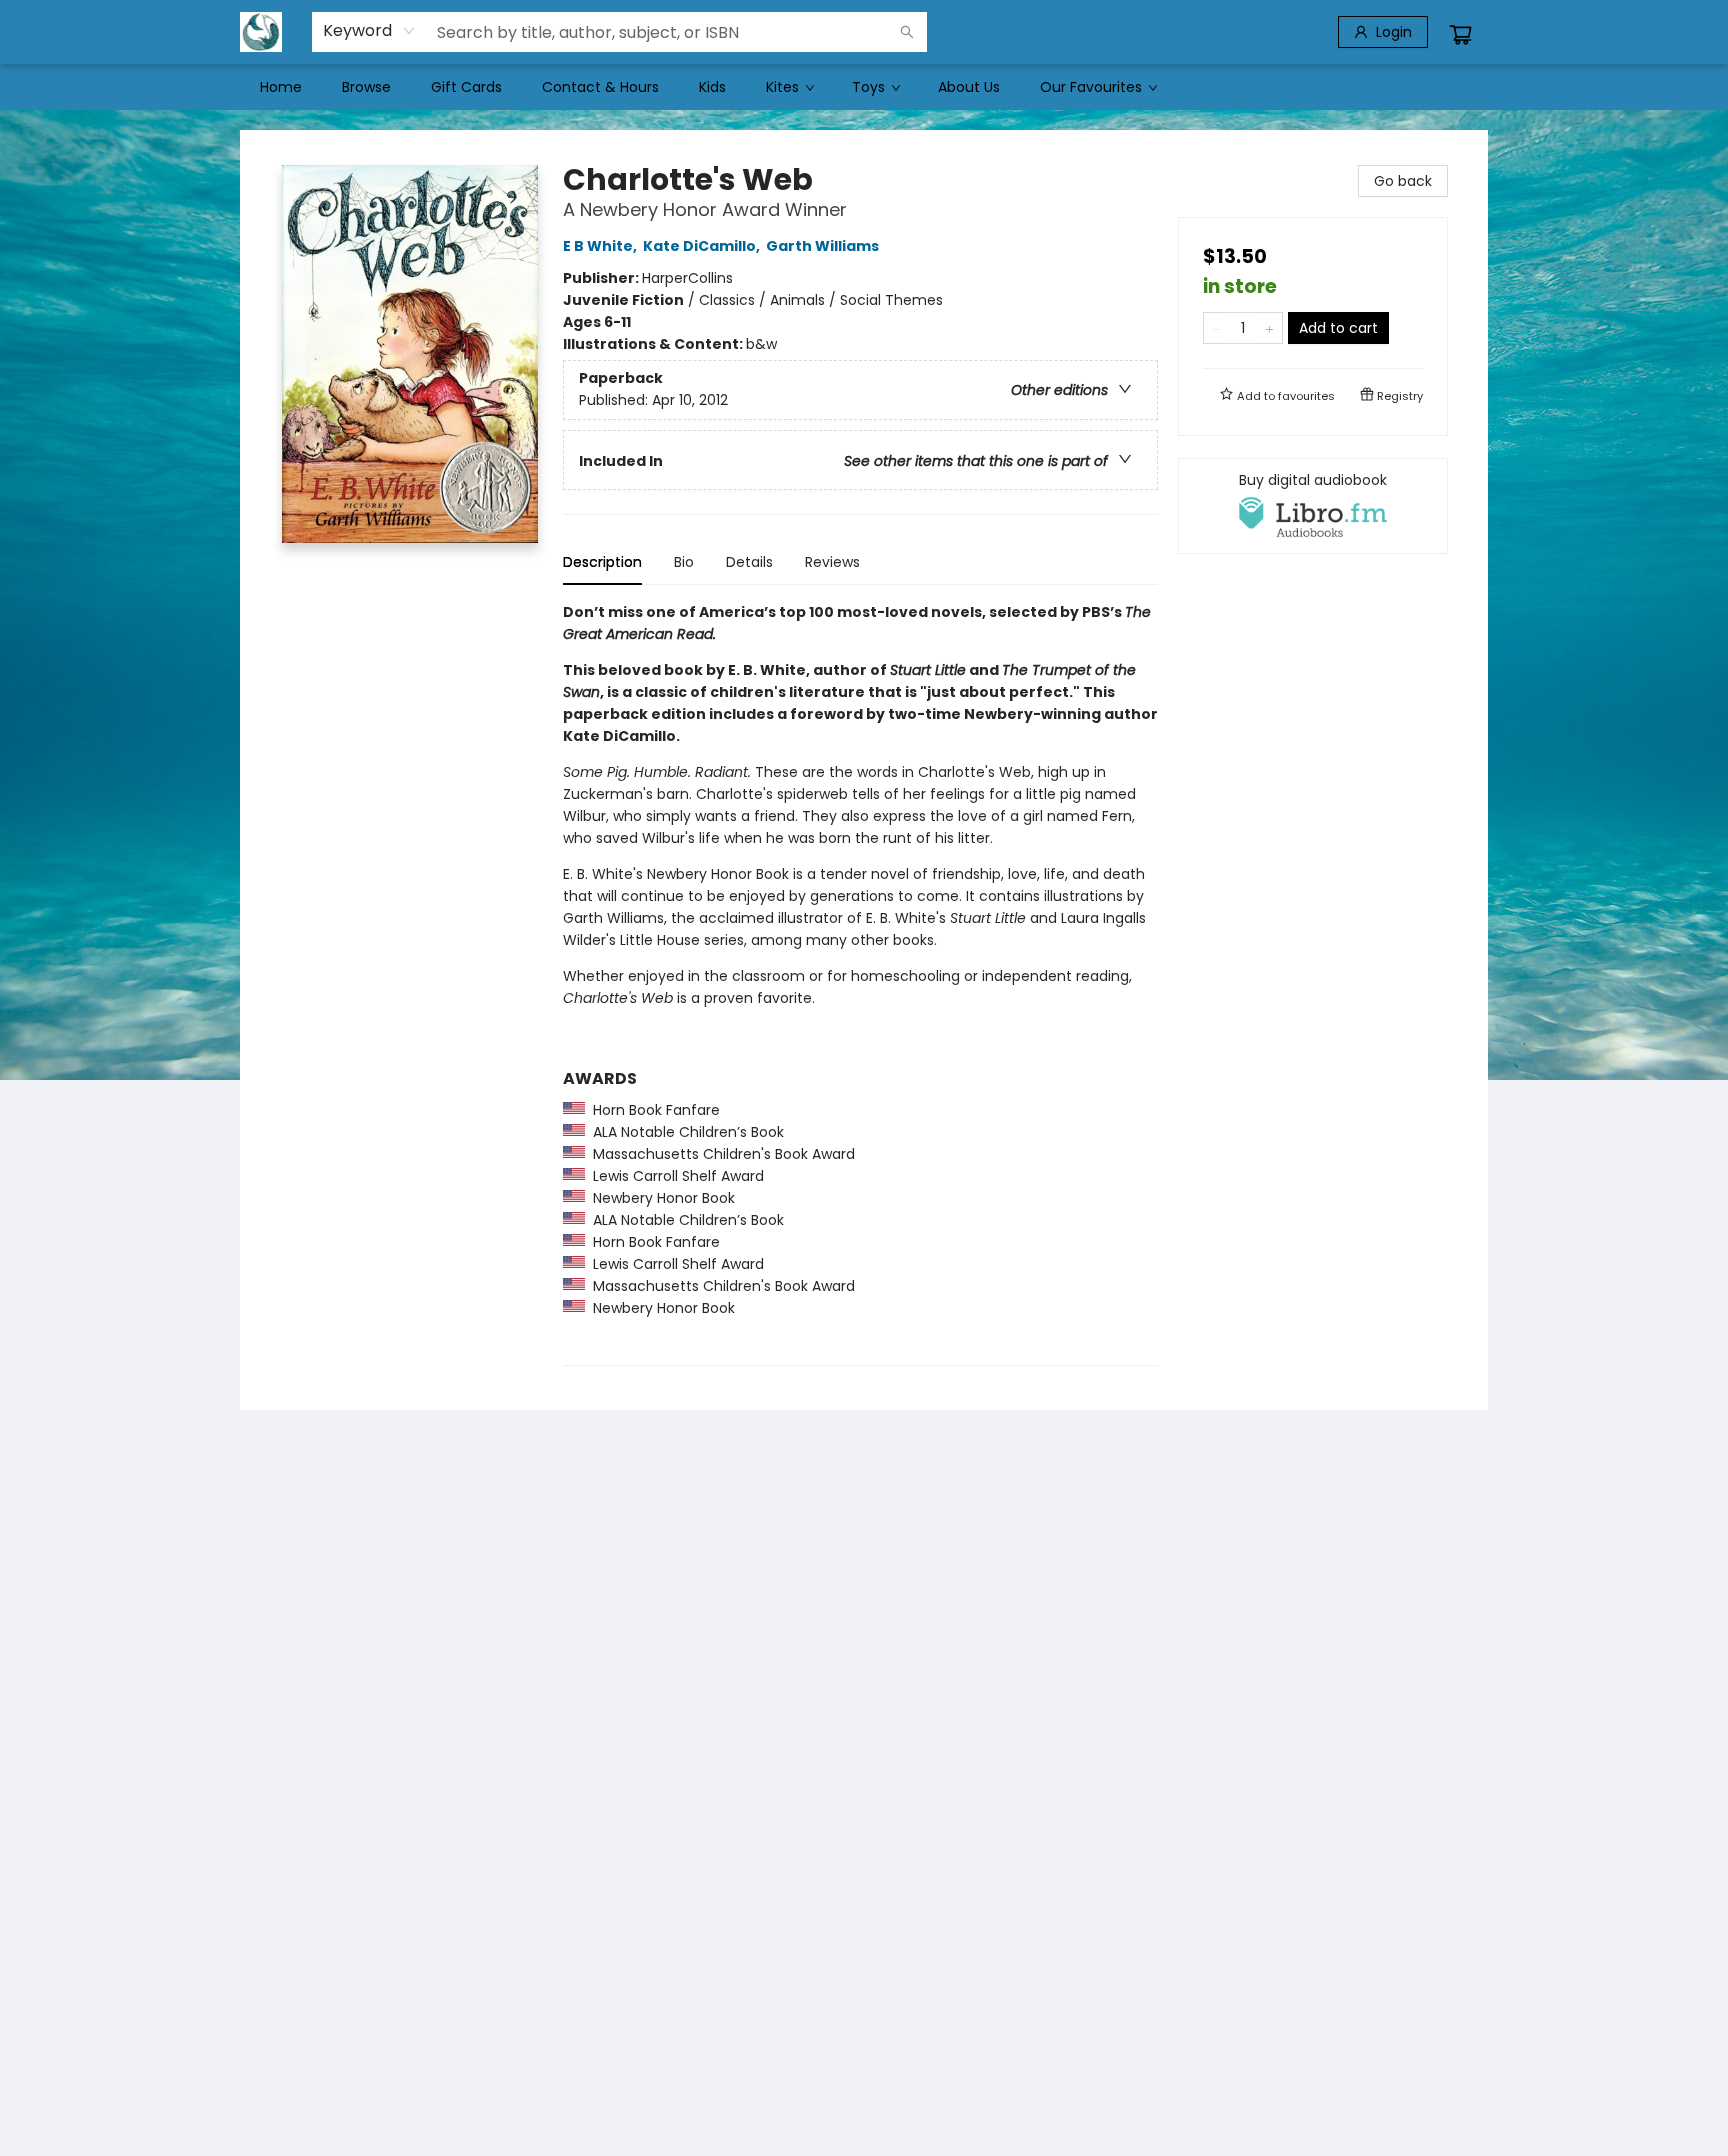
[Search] (907, 32)
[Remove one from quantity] (1216, 328)
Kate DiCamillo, (703, 246)
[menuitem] (281, 87)
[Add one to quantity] (1269, 328)
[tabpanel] (860, 983)
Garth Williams (822, 246)
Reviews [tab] (832, 562)
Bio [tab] (684, 562)
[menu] (864, 87)
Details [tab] (749, 562)
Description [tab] (602, 562)
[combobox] (369, 31)
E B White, (601, 246)
